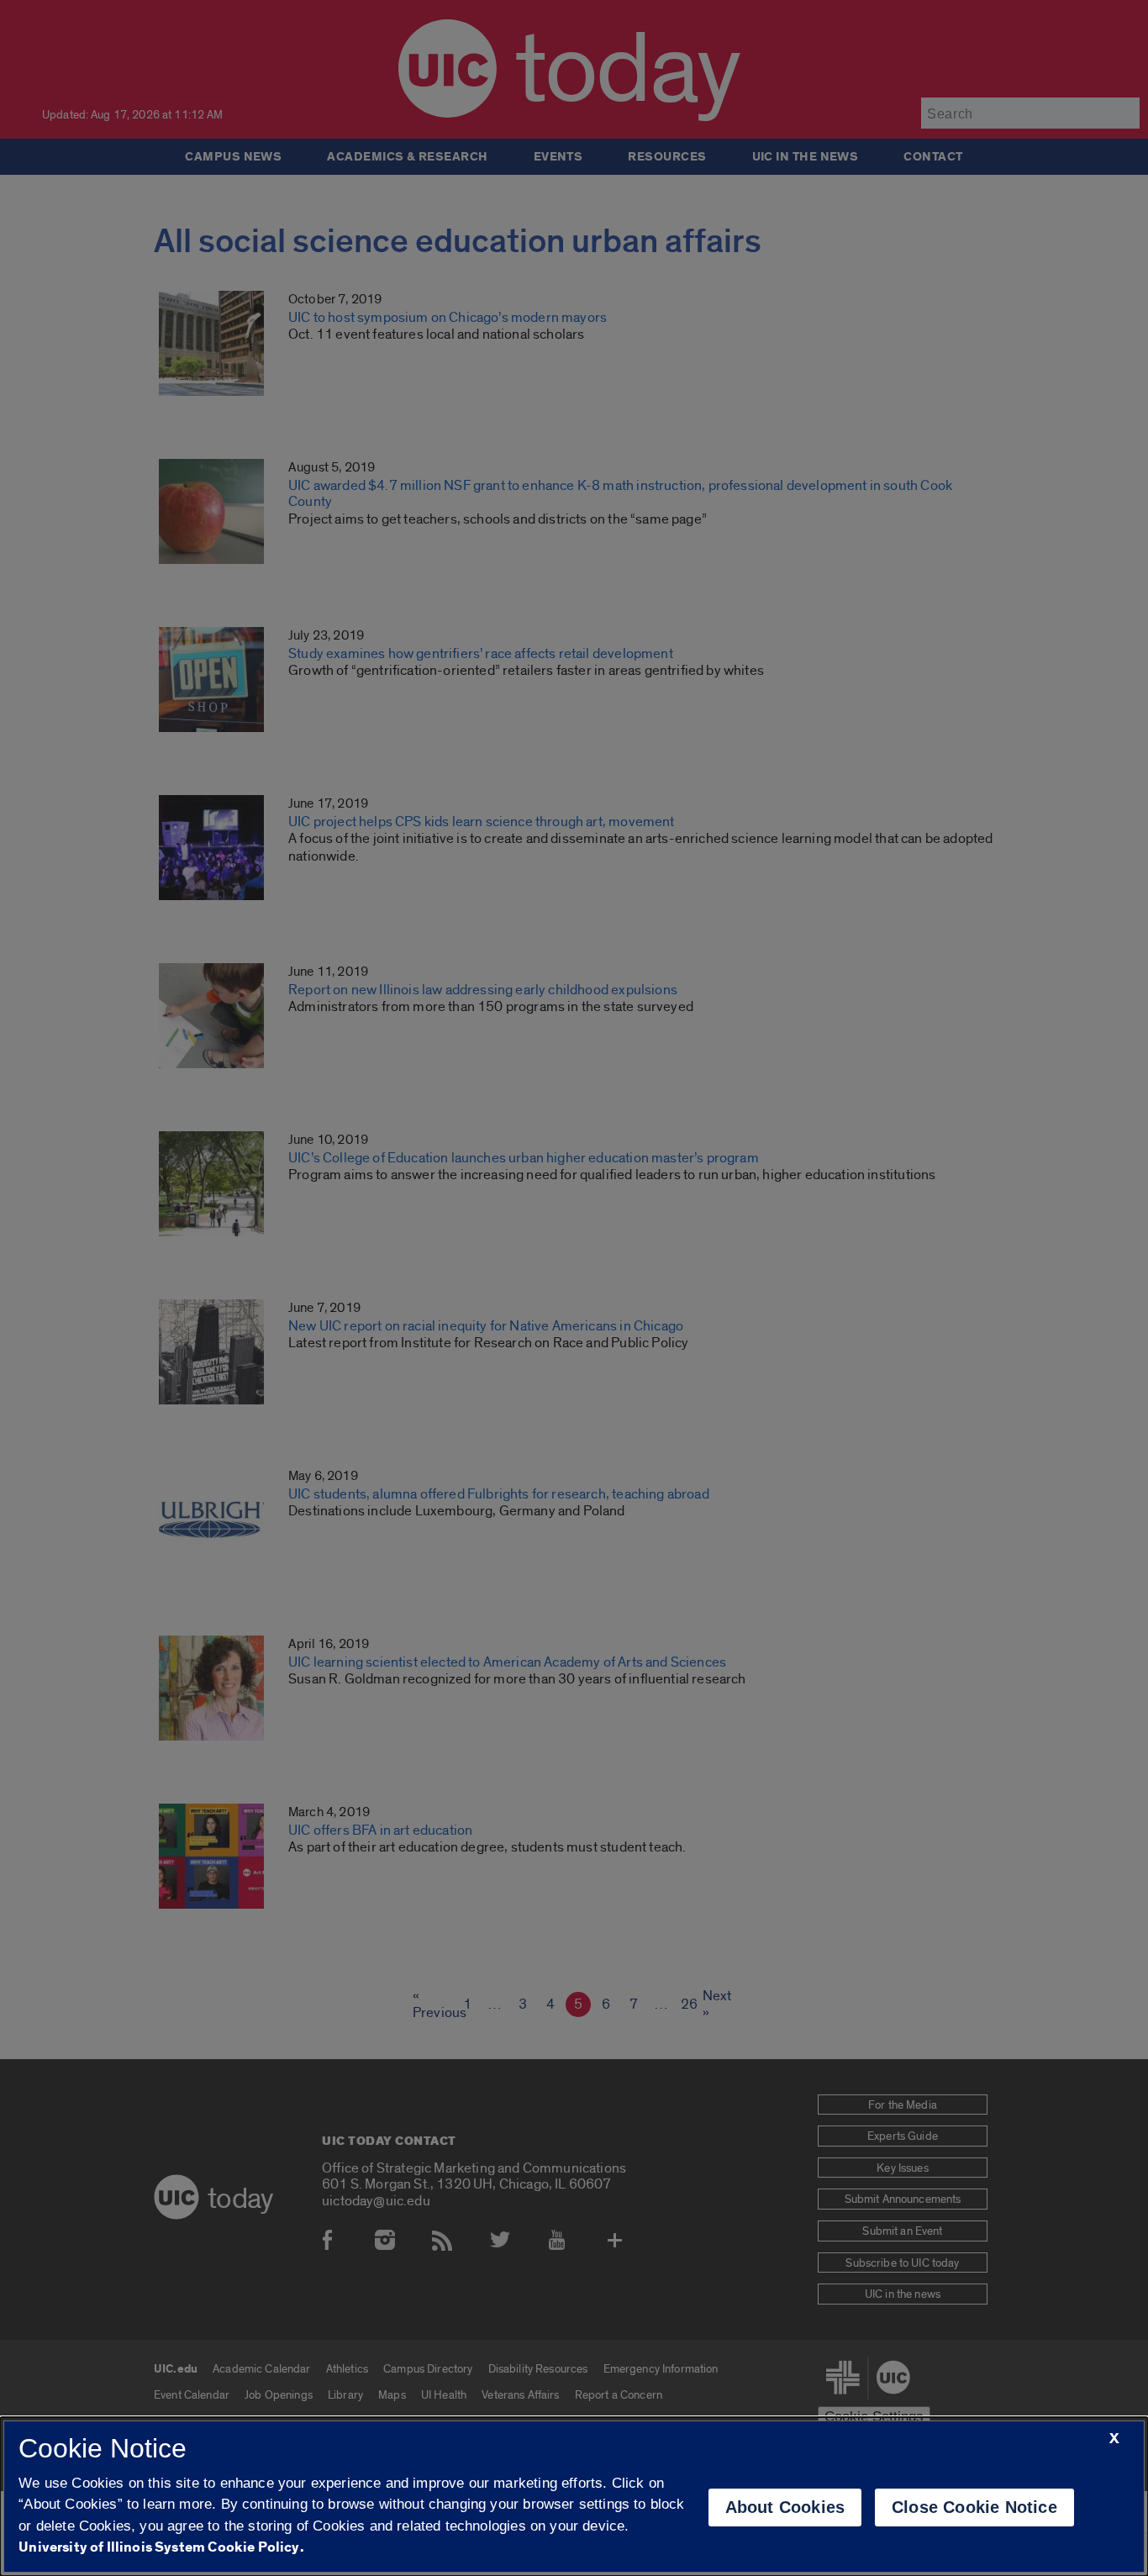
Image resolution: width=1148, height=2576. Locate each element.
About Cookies (785, 2507)
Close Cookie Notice (974, 2507)
